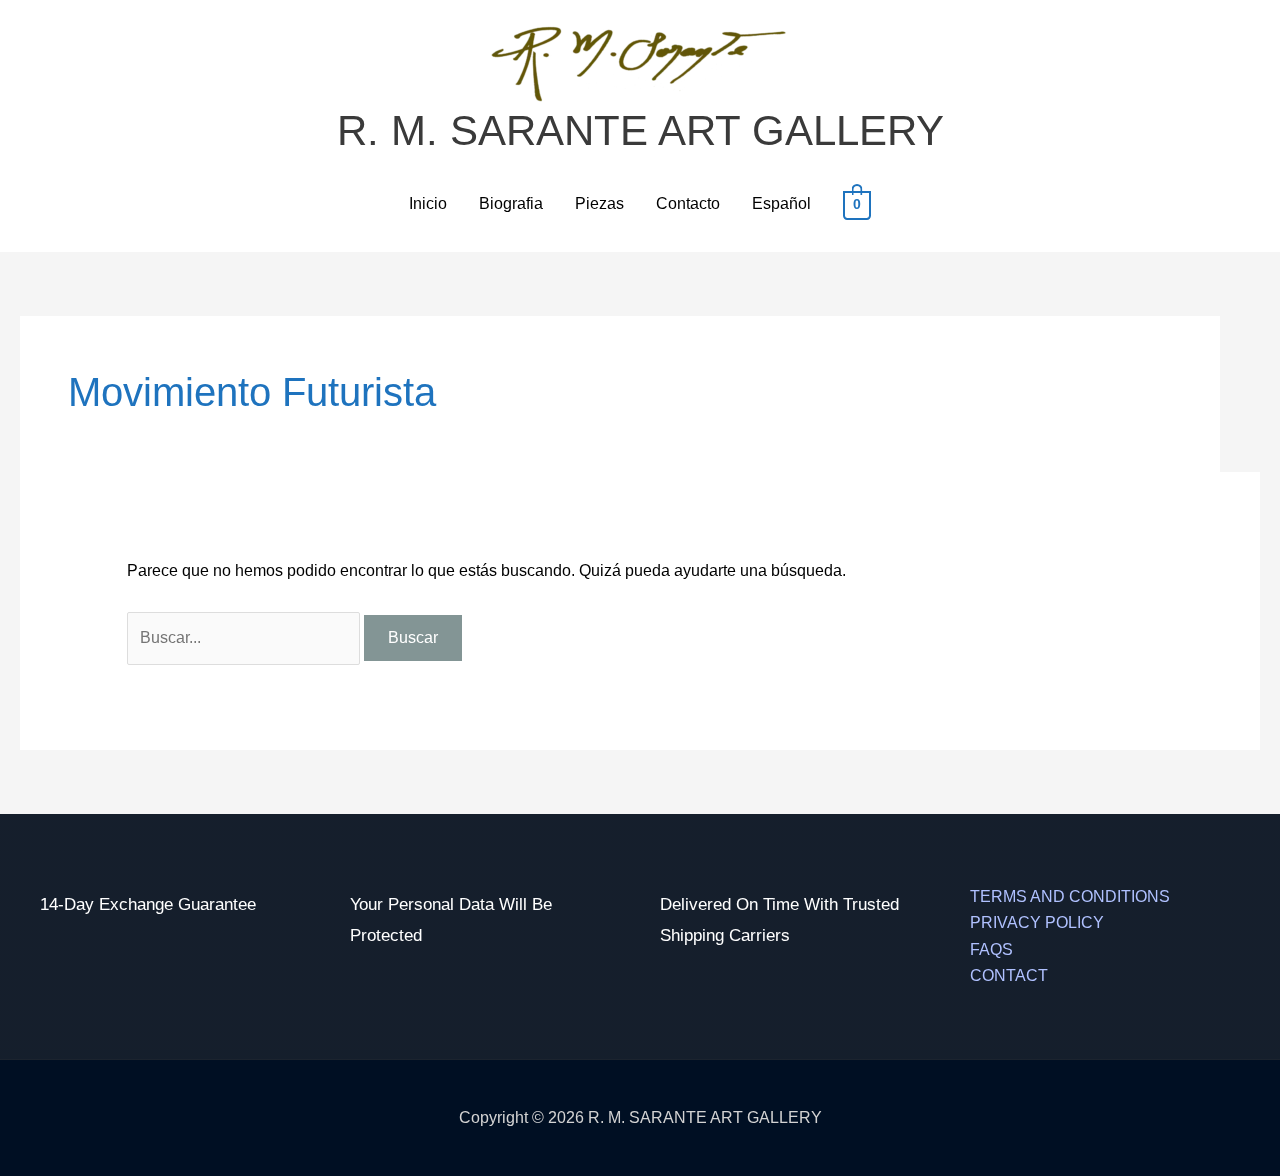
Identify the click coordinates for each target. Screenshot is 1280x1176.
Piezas (599, 203)
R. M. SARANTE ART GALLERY (640, 130)
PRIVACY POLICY (1037, 922)
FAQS (991, 949)
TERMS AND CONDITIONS (1070, 896)
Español (781, 203)
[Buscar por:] (245, 637)
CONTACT (1009, 975)
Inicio (428, 203)
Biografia (511, 203)
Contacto (688, 203)
